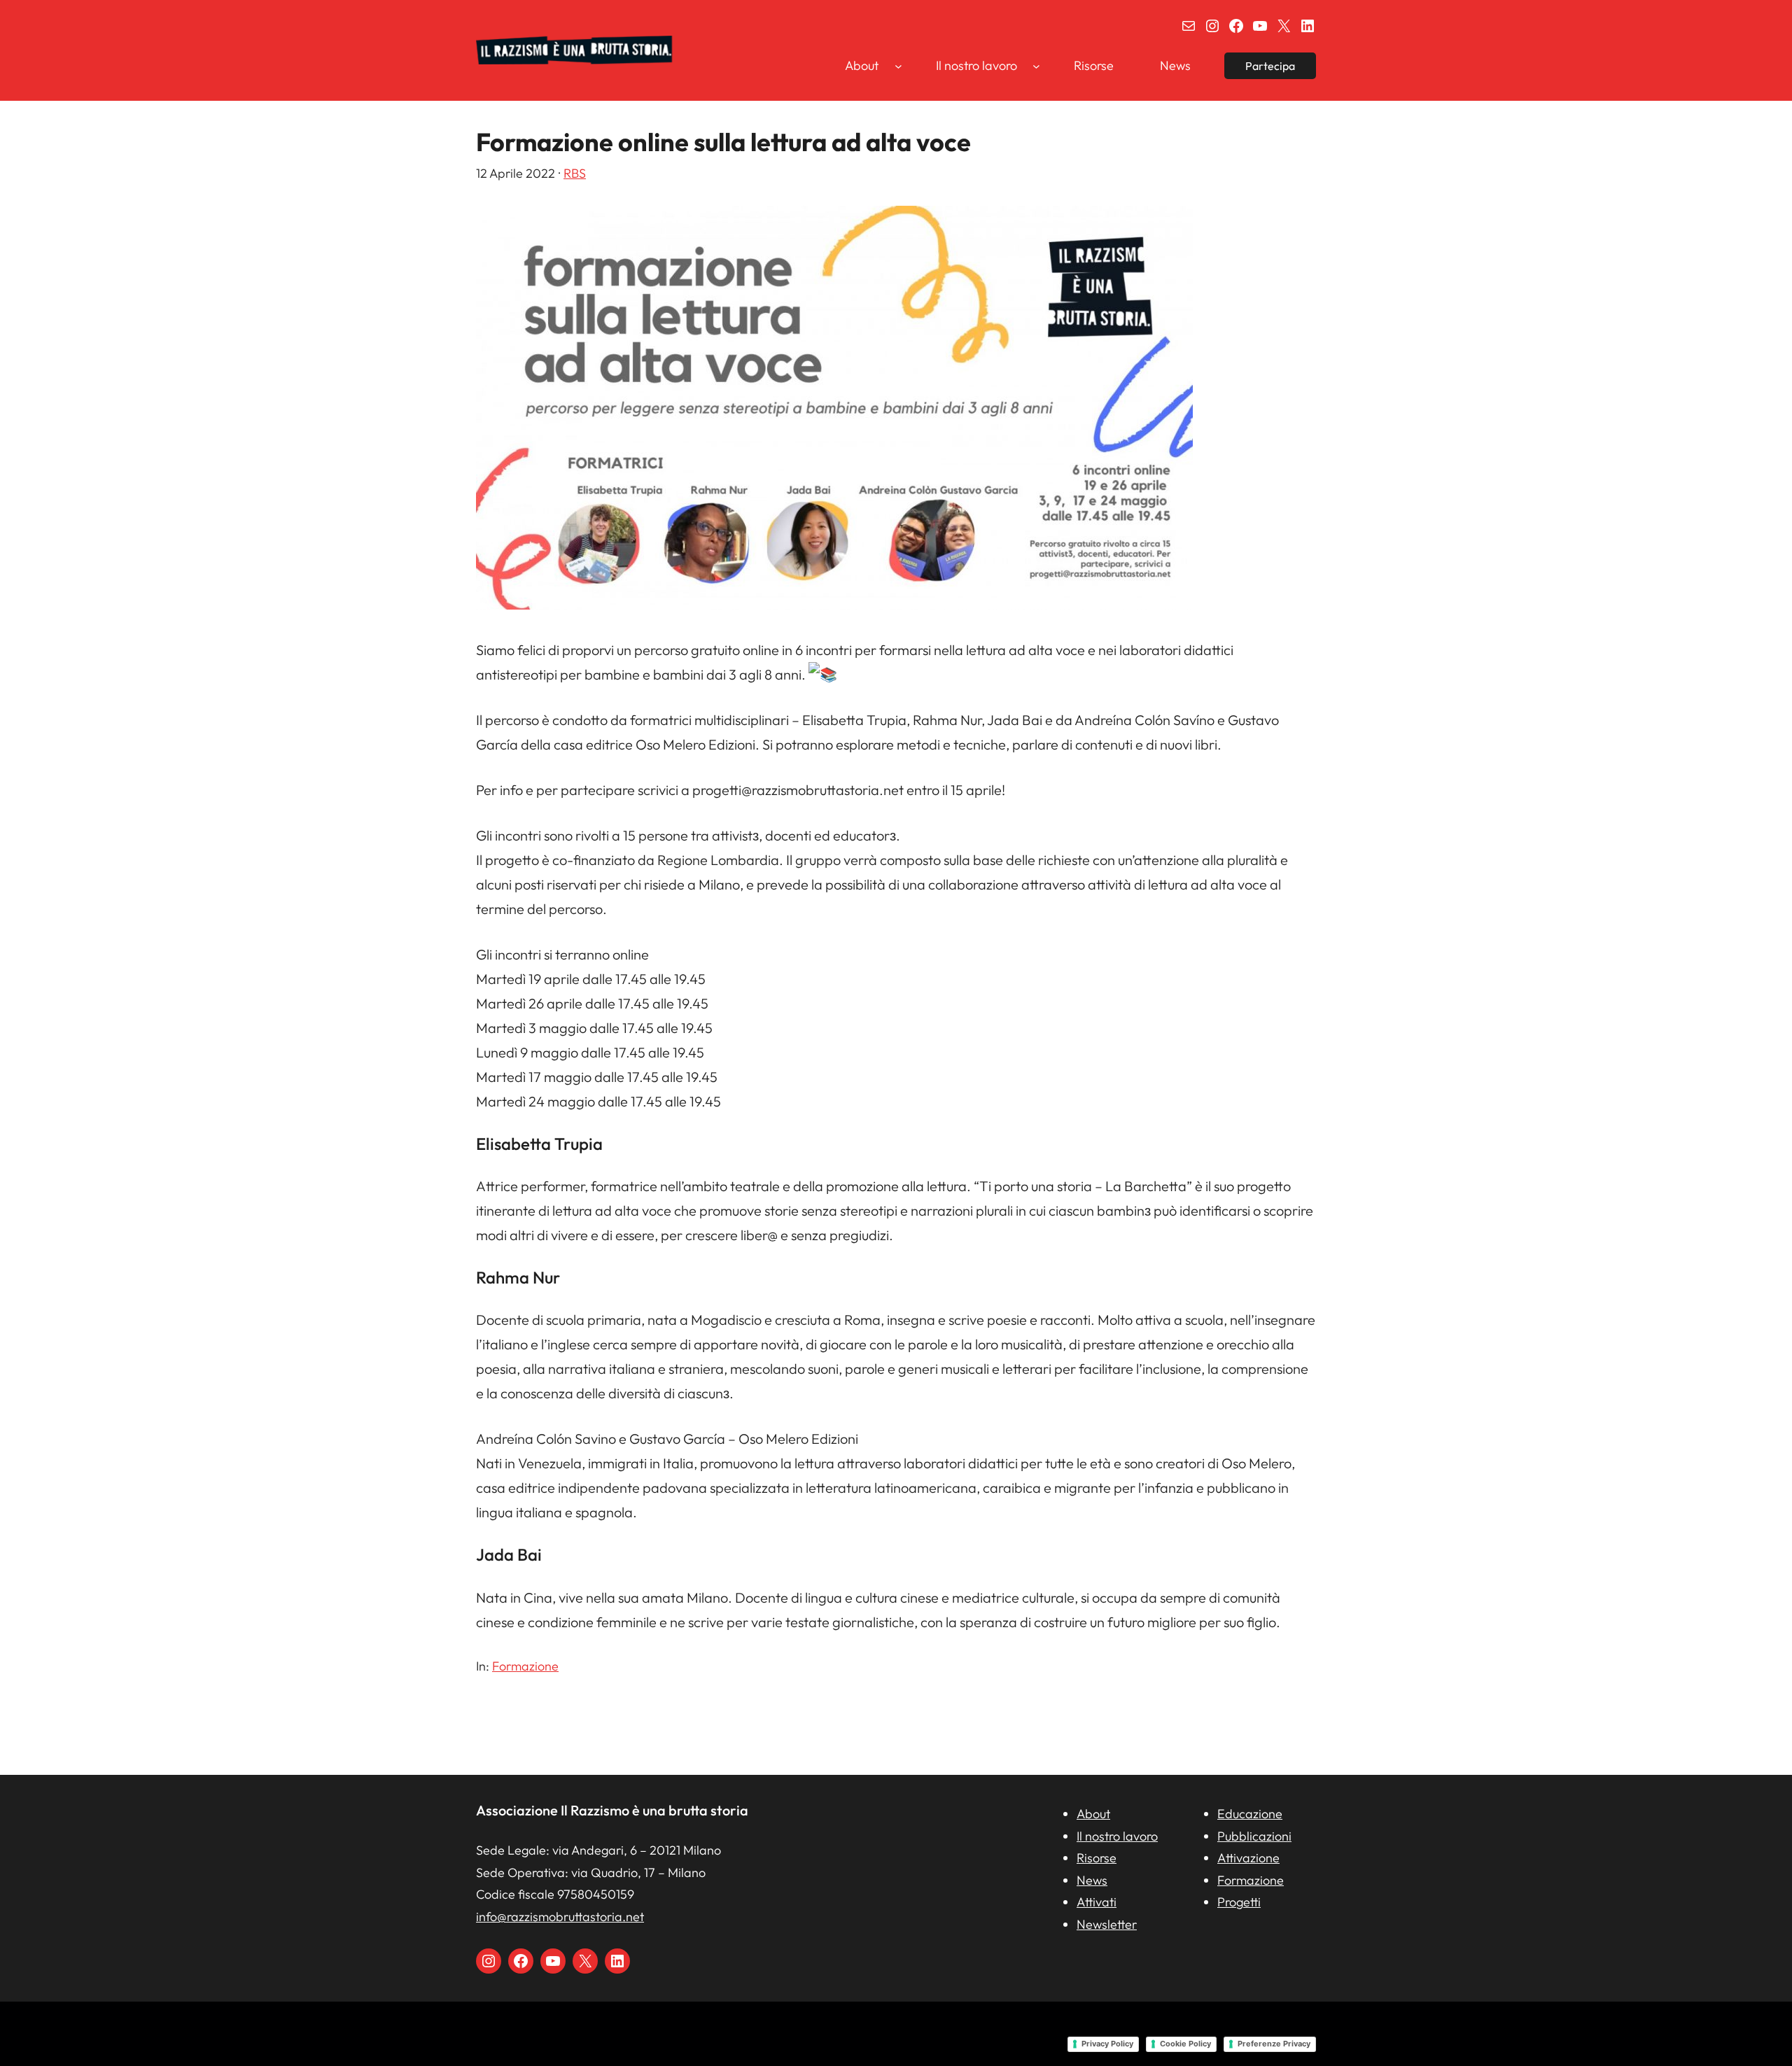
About (1093, 1814)
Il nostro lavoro (1117, 1836)
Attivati (1097, 1902)
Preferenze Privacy (1274, 2044)
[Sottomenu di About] (898, 65)
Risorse (1097, 1858)
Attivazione (1248, 1858)
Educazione (1250, 1814)
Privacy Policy (1107, 2044)
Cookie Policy (1185, 2044)
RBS (575, 173)
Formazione (525, 1666)
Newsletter (1107, 1924)
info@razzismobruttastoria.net (560, 1917)
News (1092, 1880)
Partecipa (1270, 66)
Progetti (1239, 1902)
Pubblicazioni (1254, 1836)
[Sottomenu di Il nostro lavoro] (1036, 65)
